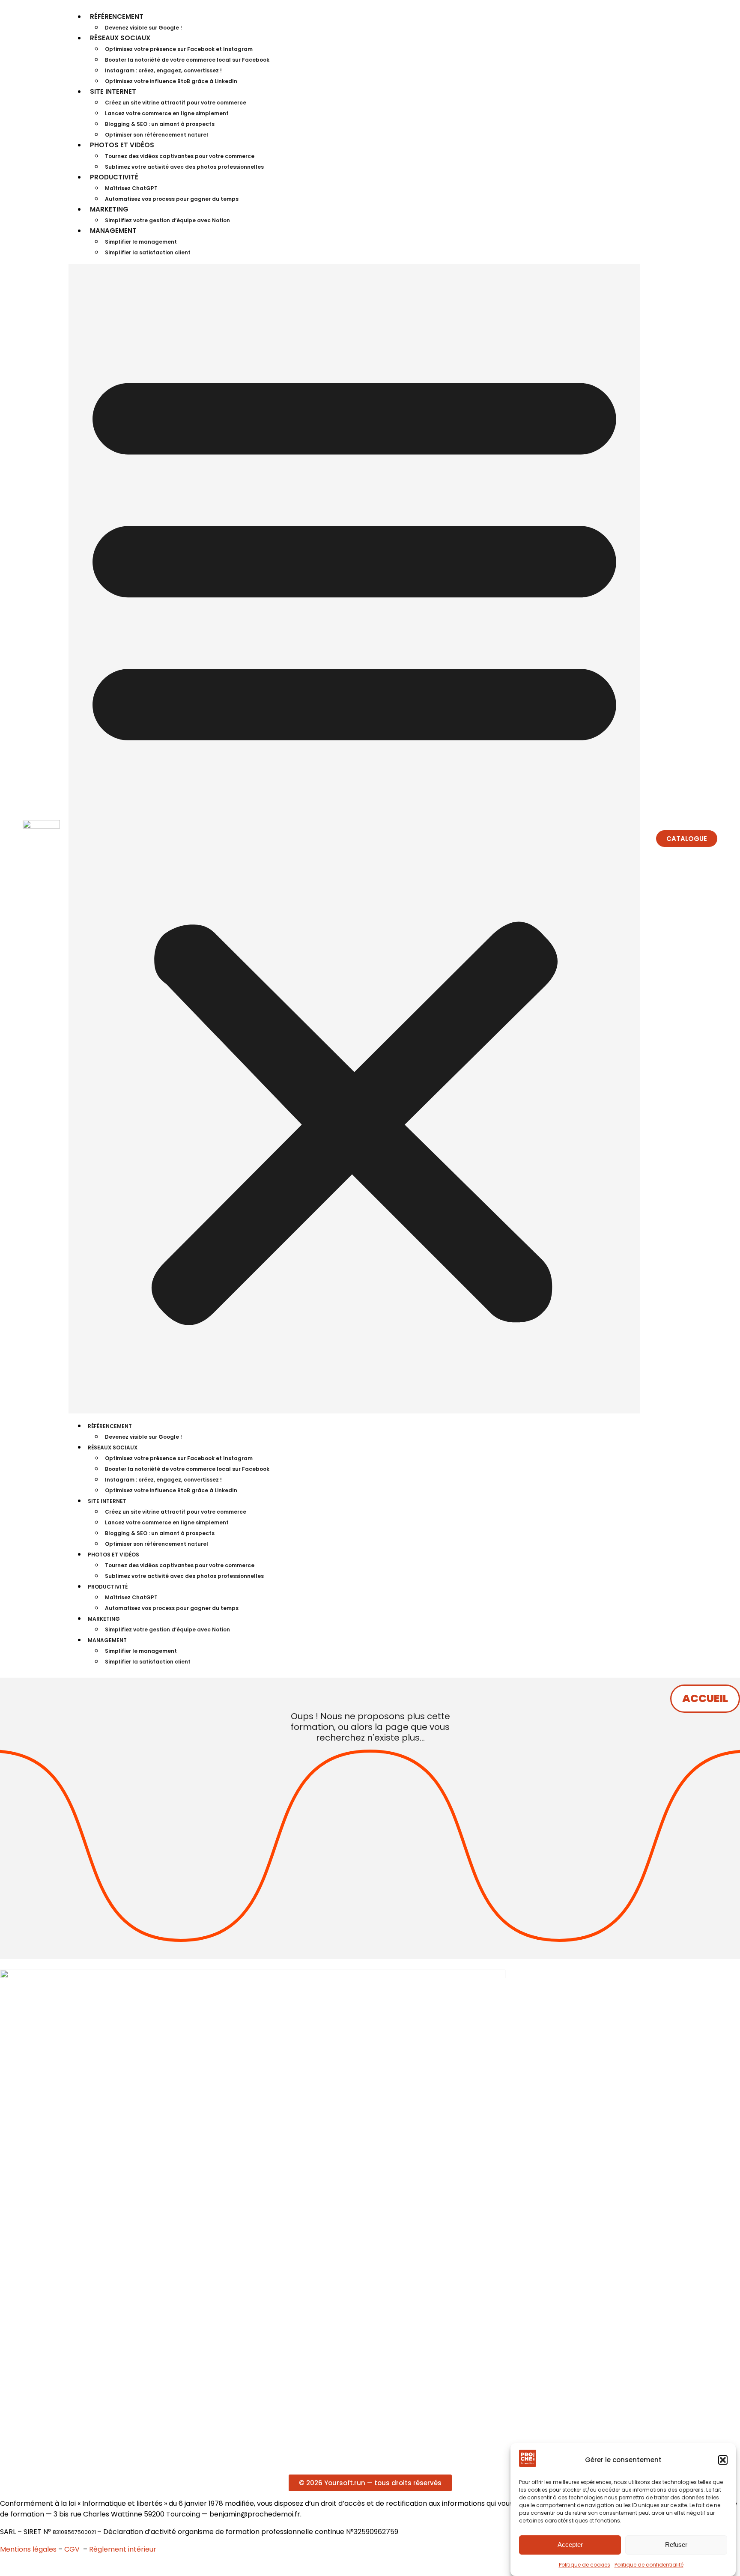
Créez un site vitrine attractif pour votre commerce (176, 103)
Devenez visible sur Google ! (143, 28)
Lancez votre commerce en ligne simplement (167, 113)
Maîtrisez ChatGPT (131, 188)
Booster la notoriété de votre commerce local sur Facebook (187, 60)
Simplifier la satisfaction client (148, 252)
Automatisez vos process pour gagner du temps (172, 199)
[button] (723, 2460)
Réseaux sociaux (120, 38)
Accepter (570, 2545)
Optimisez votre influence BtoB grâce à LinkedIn (171, 81)
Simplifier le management (141, 242)
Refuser (676, 2545)
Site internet (113, 91)
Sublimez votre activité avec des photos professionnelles (184, 167)
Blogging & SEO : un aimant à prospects (160, 124)
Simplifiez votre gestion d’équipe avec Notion (167, 220)
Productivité (114, 177)
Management (113, 231)
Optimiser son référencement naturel (157, 135)
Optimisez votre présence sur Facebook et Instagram (179, 49)
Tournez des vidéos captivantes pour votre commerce (180, 156)
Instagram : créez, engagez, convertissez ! (163, 70)
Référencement (117, 16)
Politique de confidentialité (649, 2565)
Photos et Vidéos (122, 145)
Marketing (109, 209)
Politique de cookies (585, 2565)
